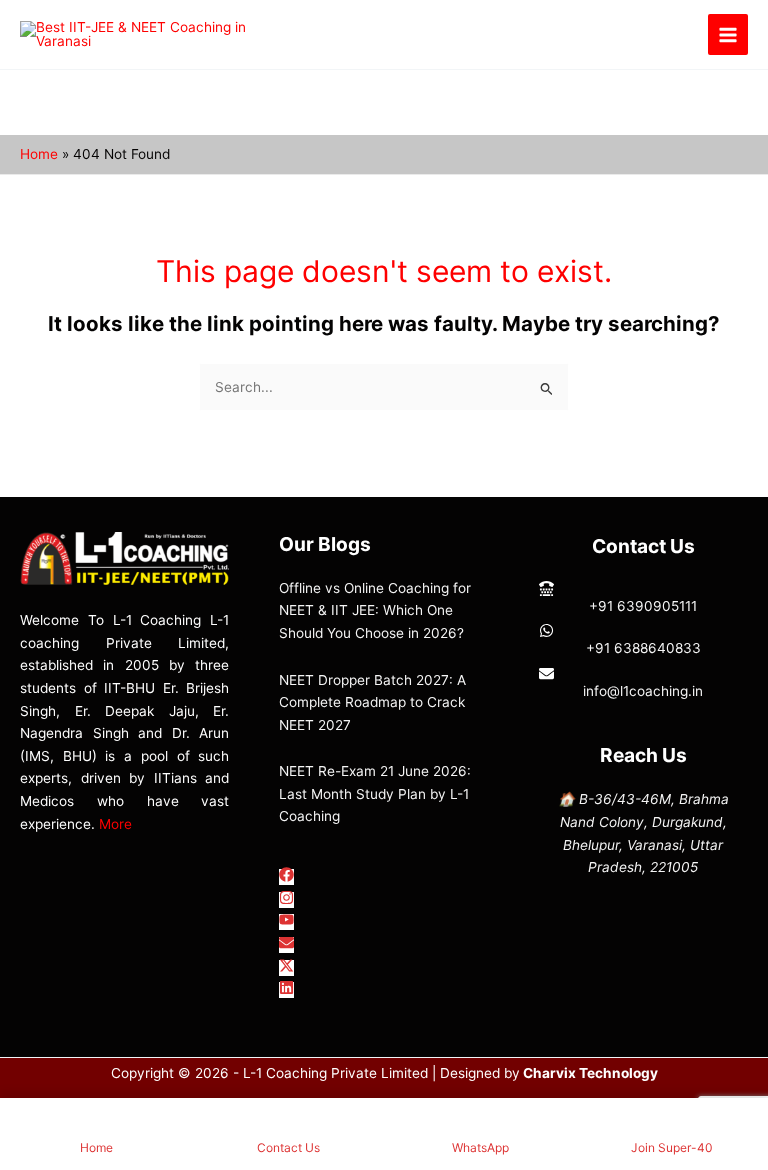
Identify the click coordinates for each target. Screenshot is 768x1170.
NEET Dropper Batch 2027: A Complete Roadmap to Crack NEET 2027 (372, 702)
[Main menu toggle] (728, 34)
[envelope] (286, 945)
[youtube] (286, 922)
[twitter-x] (286, 968)
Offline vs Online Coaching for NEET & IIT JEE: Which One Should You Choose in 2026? (375, 610)
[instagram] (286, 900)
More (115, 824)
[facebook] (286, 877)
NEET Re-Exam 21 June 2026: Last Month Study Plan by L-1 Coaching (375, 793)
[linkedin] (286, 990)
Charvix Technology (590, 1073)
